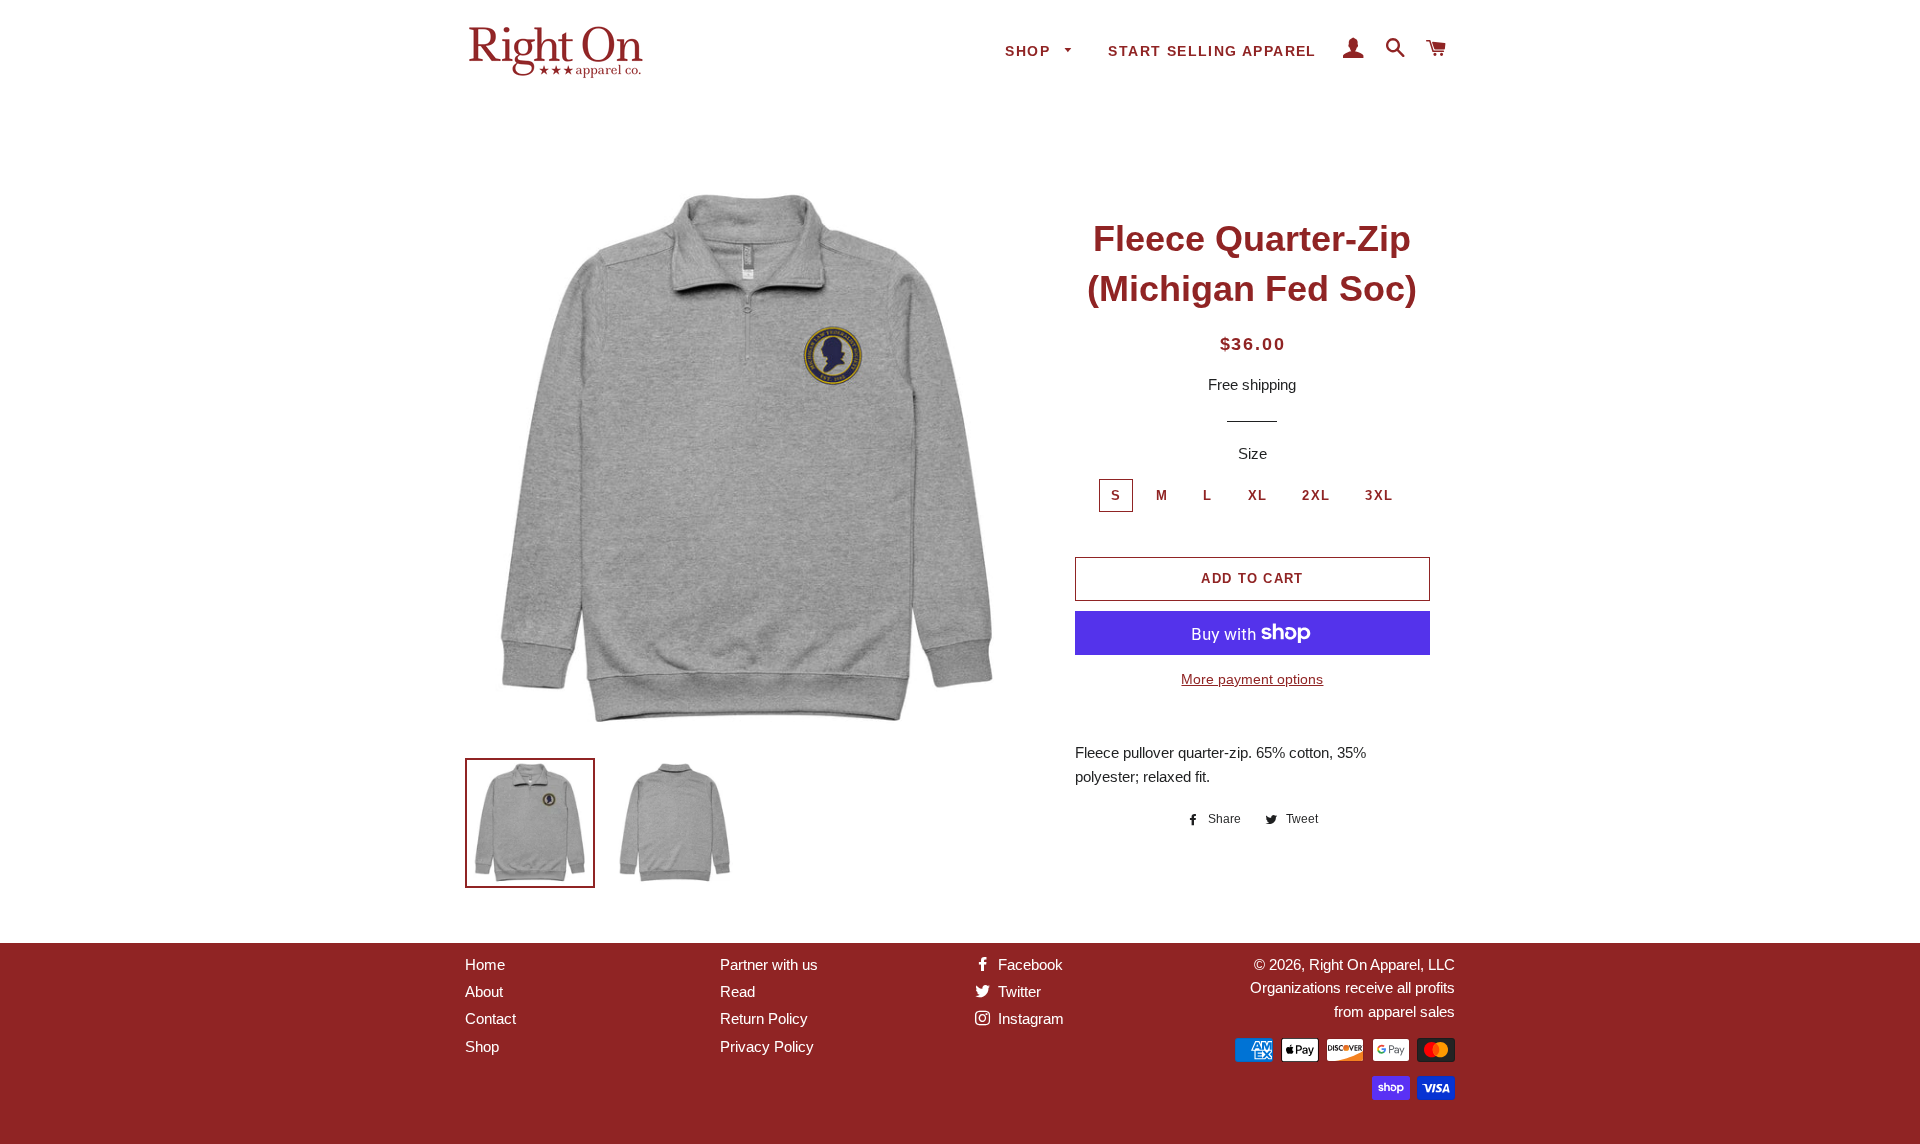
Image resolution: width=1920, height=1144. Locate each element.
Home (485, 964)
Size (1252, 453)
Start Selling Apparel (1212, 51)
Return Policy (764, 1018)
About (484, 991)
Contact (490, 1018)
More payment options (1252, 679)
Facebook (1028, 964)
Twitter (1017, 991)
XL (1258, 495)
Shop (1030, 51)
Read (737, 991)
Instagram (1029, 1018)
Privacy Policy (767, 1046)
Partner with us (769, 964)
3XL (1379, 495)
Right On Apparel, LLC (1382, 964)
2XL (1316, 495)
